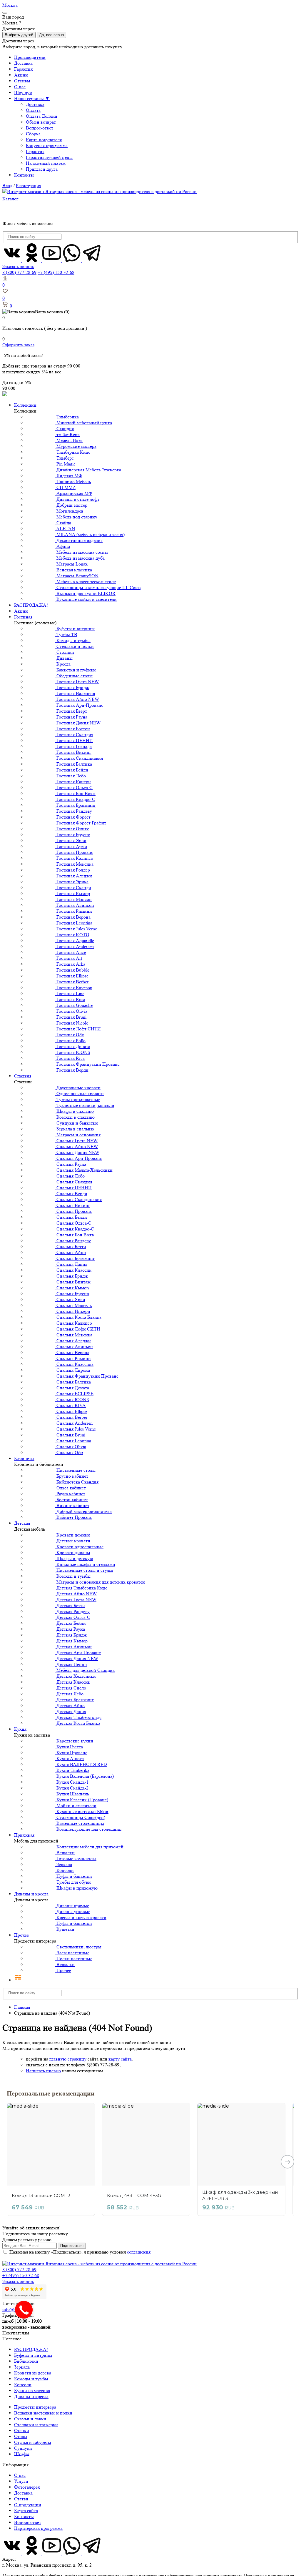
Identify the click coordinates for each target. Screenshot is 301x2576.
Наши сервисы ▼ (32, 98)
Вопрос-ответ (40, 128)
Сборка (33, 134)
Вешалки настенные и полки (43, 2413)
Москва (10, 5)
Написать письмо (43, 2071)
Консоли (23, 2385)
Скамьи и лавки (30, 2419)
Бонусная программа (47, 145)
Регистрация (29, 186)
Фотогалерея (27, 2487)
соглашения (139, 2252)
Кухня (20, 1729)
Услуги (21, 2481)
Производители (30, 57)
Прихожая (24, 1835)
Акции (21, 75)
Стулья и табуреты (33, 2442)
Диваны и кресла (31, 1894)
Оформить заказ (18, 345)
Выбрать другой (19, 35)
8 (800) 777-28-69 (19, 272)
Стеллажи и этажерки (36, 2425)
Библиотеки (26, 2361)
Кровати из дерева (33, 2373)
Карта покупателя (44, 140)
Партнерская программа (38, 2528)
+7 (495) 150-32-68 (56, 272)
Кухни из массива (32, 2390)
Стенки (22, 2431)
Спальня (23, 1076)
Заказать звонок (18, 266)
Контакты (24, 175)
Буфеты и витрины (33, 2355)
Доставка (23, 63)
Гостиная (23, 617)
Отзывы (22, 81)
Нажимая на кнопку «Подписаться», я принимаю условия (80, 2252)
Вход (7, 186)
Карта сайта (26, 2511)
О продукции (28, 2505)
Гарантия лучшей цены (49, 157)
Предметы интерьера (35, 2407)
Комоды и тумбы (31, 2379)
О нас (20, 87)
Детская (22, 1523)
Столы (21, 2436)
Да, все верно (51, 35)
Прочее (21, 1935)
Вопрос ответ (28, 2522)
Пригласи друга (42, 169)
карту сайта (120, 2059)
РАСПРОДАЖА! (31, 605)
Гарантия (23, 69)
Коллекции (25, 405)
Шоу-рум (23, 93)
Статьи (21, 2499)
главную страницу (68, 2059)
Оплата (33, 110)
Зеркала (22, 2367)
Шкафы (22, 2454)
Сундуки (23, 2448)
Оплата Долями (42, 116)
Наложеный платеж (46, 163)
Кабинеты (24, 1458)
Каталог (11, 199)
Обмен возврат (41, 122)
